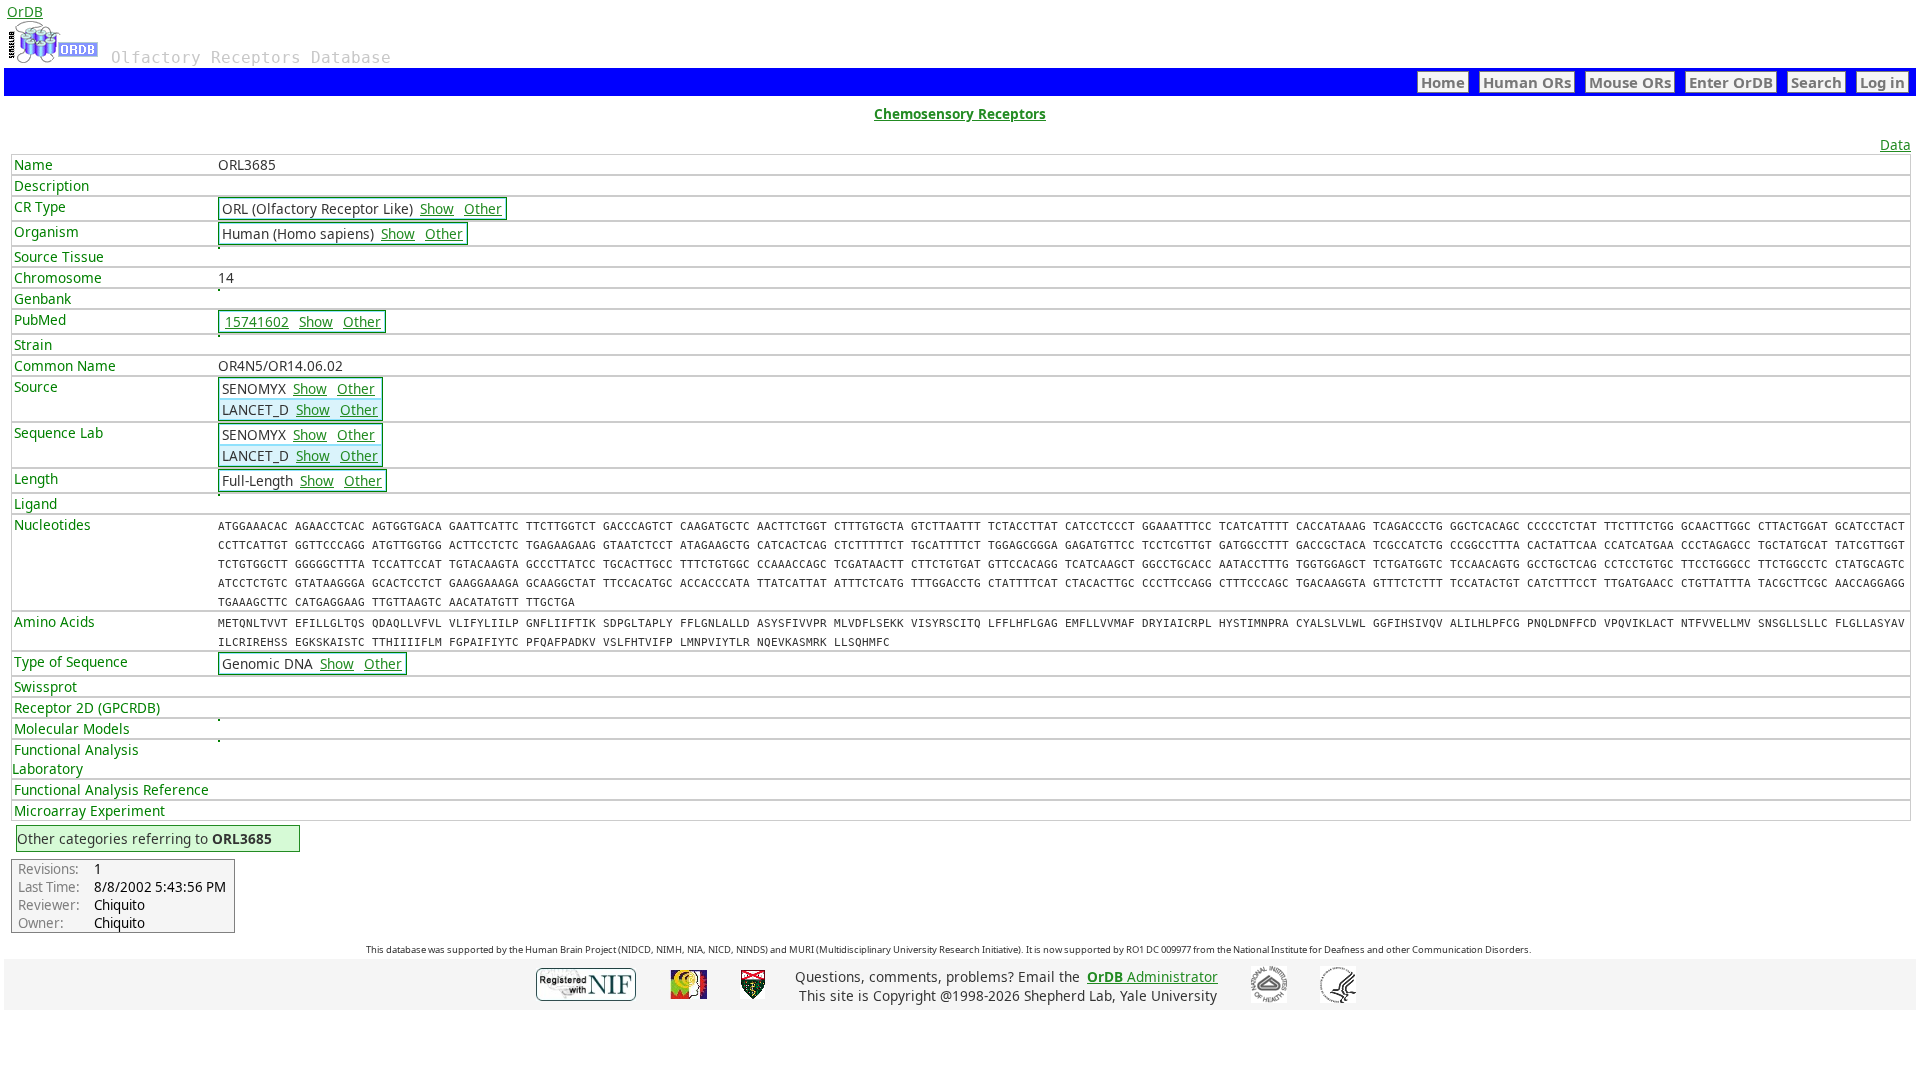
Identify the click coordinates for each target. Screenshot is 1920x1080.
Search (1816, 82)
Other (483, 208)
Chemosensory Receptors (960, 113)
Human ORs (1527, 82)
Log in (1882, 82)
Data (1895, 144)
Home (1443, 82)
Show (437, 208)
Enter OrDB (1731, 82)
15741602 (257, 321)
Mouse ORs (1630, 82)
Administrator (1152, 976)
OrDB (25, 11)
